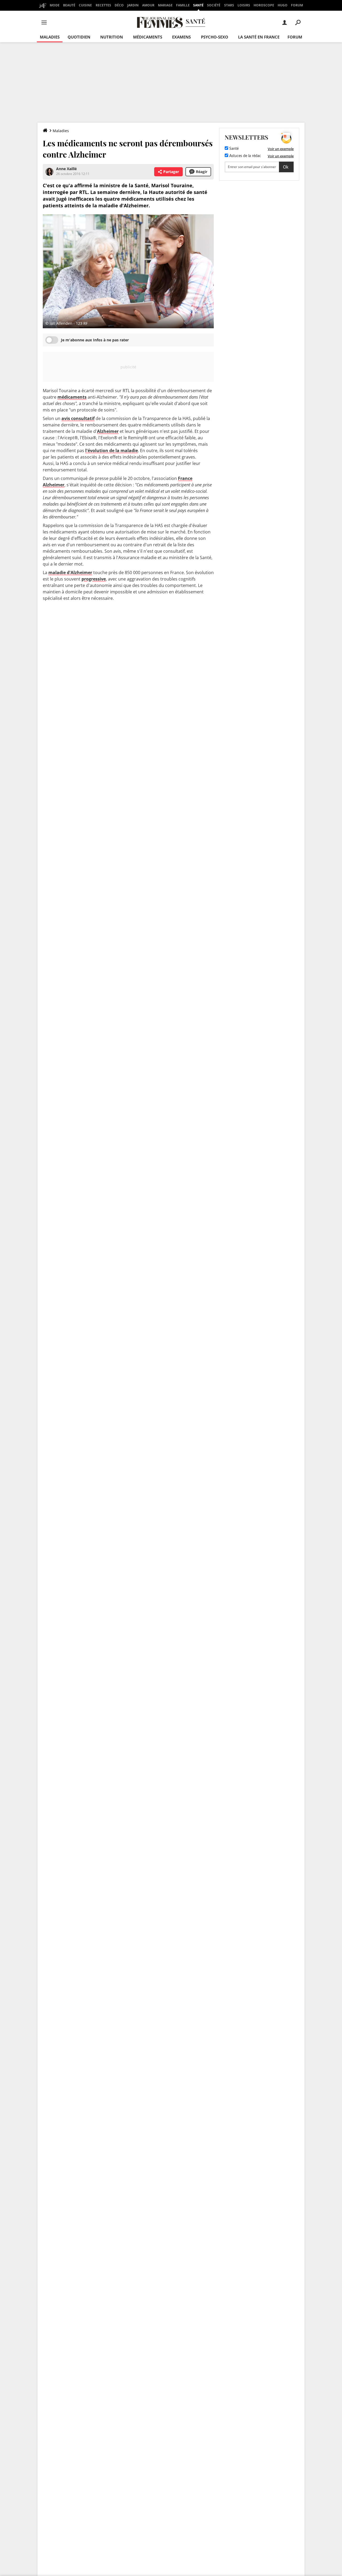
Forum (297, 5)
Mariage (165, 5)
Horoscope (264, 5)
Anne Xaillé (66, 169)
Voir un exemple (281, 149)
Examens (181, 37)
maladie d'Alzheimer (70, 573)
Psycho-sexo (215, 37)
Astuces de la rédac (245, 156)
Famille (183, 5)
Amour (148, 5)
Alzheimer (108, 431)
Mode (55, 5)
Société (214, 5)
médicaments (72, 397)
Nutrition (112, 37)
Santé (198, 5)
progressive (94, 579)
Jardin (133, 5)
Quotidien (79, 37)
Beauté (69, 5)
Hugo (283, 5)
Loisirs (244, 5)
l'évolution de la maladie (112, 451)
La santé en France (259, 37)
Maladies (50, 37)
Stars (229, 5)
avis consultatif (78, 418)
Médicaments (148, 37)
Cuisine (85, 5)
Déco (119, 5)
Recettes (103, 5)
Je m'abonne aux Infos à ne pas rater (95, 340)
